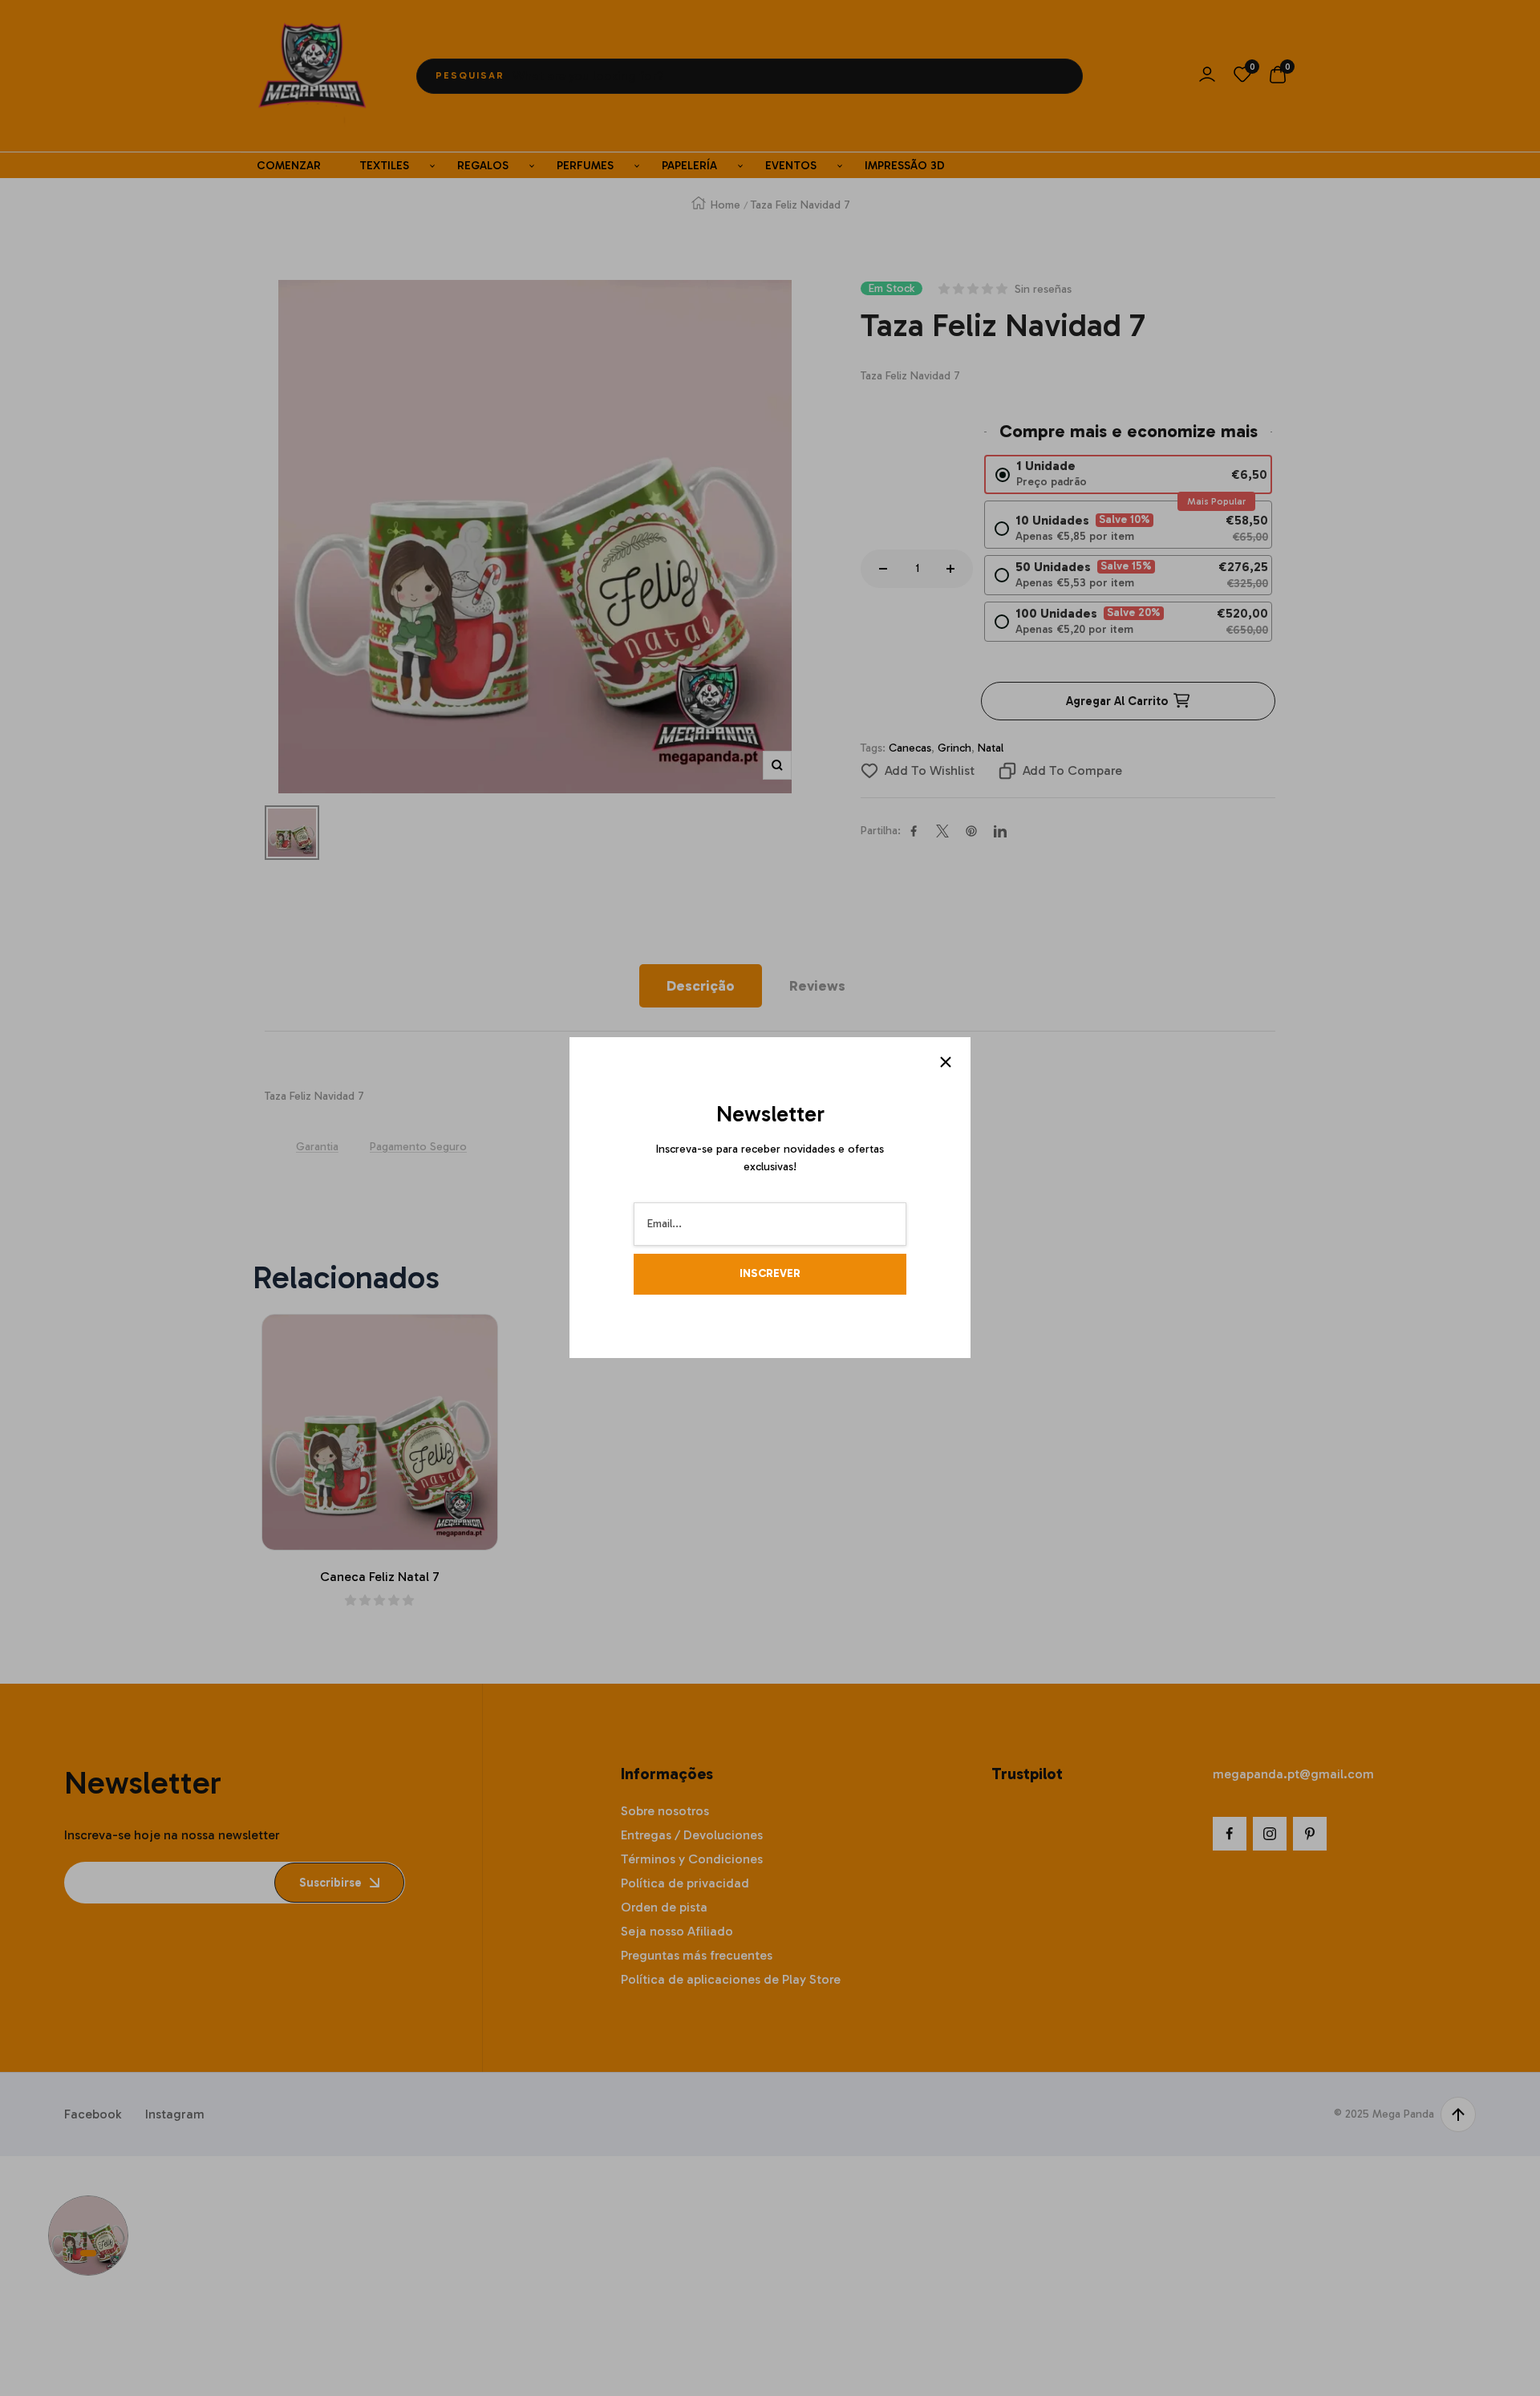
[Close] (946, 1062)
